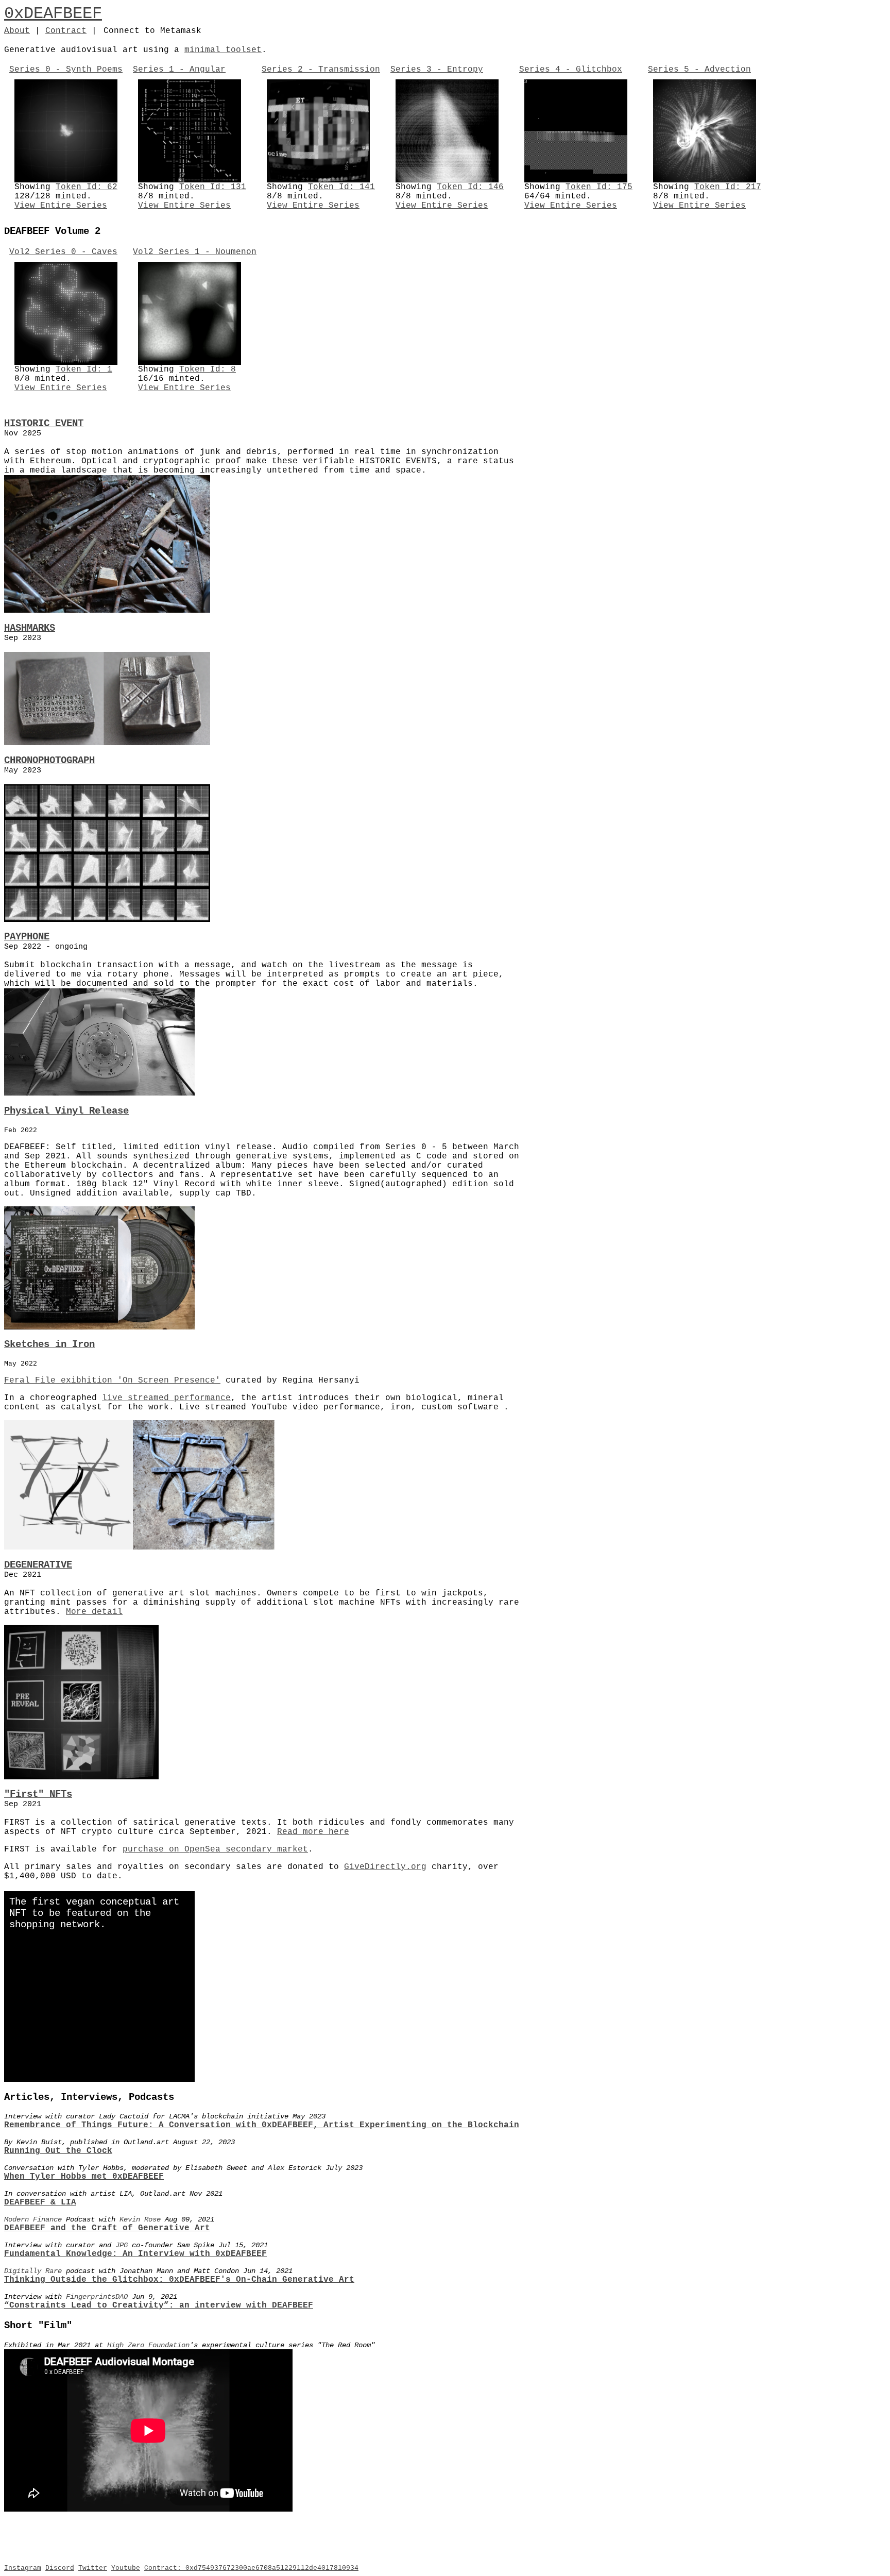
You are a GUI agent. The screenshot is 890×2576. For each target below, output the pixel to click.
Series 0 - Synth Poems (66, 70)
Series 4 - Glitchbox (571, 70)
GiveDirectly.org (385, 1867)
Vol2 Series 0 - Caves (63, 252)
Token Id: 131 (213, 187)
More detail (94, 1612)
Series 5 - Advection (699, 70)
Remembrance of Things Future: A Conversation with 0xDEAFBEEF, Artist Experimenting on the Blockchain (262, 2125)
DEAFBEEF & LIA (40, 2202)
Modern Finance (33, 2219)
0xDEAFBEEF (53, 14)
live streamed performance (166, 1398)
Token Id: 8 (208, 369)
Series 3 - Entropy (437, 70)
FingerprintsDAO (97, 2297)
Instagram (23, 2568)
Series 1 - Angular (179, 70)
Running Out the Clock (58, 2151)
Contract (66, 31)
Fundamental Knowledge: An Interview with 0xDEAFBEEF (135, 2254)
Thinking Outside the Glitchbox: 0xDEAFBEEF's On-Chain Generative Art (179, 2280)
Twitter (93, 2568)
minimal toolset (223, 50)
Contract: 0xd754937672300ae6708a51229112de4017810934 (251, 2568)
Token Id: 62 (87, 187)
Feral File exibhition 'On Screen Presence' (112, 1380)
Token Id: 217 (728, 187)
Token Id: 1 (84, 369)
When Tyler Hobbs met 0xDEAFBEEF (84, 2177)
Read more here (313, 1832)
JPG (122, 2245)
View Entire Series (61, 206)
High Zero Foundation (148, 2345)
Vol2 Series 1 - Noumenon (195, 252)
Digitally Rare (33, 2271)
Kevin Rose (140, 2219)
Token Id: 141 (341, 187)
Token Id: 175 (599, 187)
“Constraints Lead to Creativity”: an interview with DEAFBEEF (159, 2305)
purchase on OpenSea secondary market (215, 1849)
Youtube (126, 2568)
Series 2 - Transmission (321, 70)
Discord (60, 2568)
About (17, 31)
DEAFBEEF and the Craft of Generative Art (107, 2228)
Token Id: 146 (470, 187)
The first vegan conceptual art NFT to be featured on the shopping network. (94, 1913)
